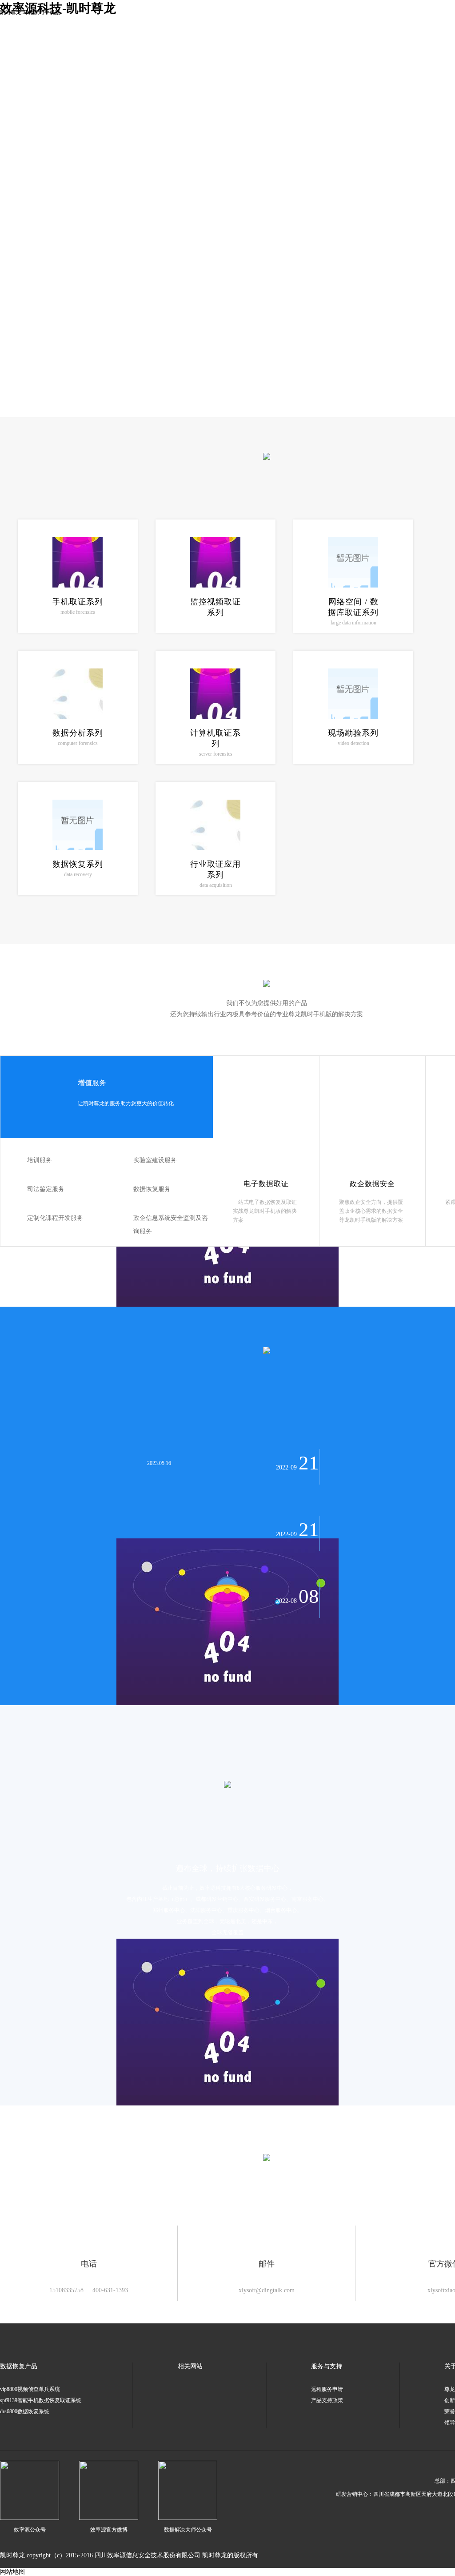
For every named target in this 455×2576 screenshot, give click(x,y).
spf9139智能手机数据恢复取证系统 (41, 2400)
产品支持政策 (327, 2400)
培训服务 (40, 1160)
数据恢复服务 (152, 1189)
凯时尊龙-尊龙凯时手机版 (30, 12)
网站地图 (12, 2572)
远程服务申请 (327, 2389)
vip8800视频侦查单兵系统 (30, 2389)
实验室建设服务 (155, 1160)
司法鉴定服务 (46, 1189)
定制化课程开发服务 (55, 1218)
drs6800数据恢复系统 (25, 2411)
